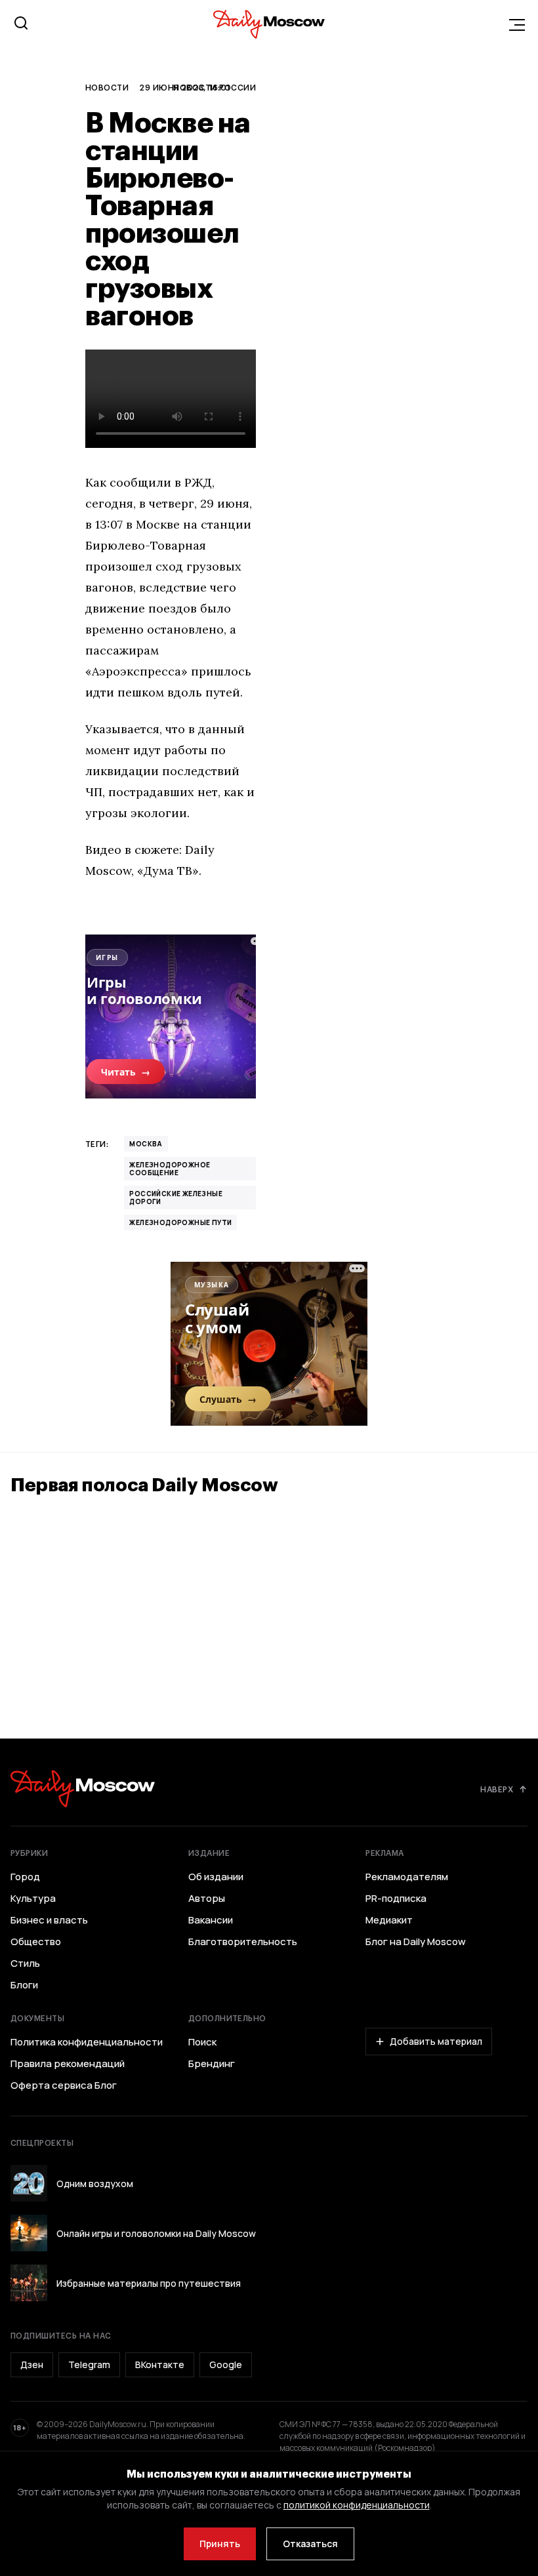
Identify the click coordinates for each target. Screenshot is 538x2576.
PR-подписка (396, 1899)
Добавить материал (436, 2041)
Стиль (25, 1963)
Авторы (207, 1899)
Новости (107, 87)
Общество (36, 1942)
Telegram (89, 2365)
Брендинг (212, 2064)
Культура (33, 1899)
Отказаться (310, 2544)
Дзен (32, 2365)
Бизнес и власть (49, 1920)
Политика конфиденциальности (87, 2042)
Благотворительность (243, 1942)
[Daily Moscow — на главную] (83, 1789)
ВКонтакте (160, 2365)
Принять (220, 2544)
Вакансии (211, 1920)
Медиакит (389, 1920)
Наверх (497, 1789)
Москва (146, 1144)
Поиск (202, 2042)
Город (25, 1877)
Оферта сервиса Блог (64, 2085)
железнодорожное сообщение (170, 1169)
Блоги (24, 1985)
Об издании (216, 1877)
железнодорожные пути (180, 1222)
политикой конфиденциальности (357, 2505)
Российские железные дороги (176, 1197)
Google (226, 2365)
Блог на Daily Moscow (416, 1942)
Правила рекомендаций (68, 2064)
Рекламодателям (407, 1877)
